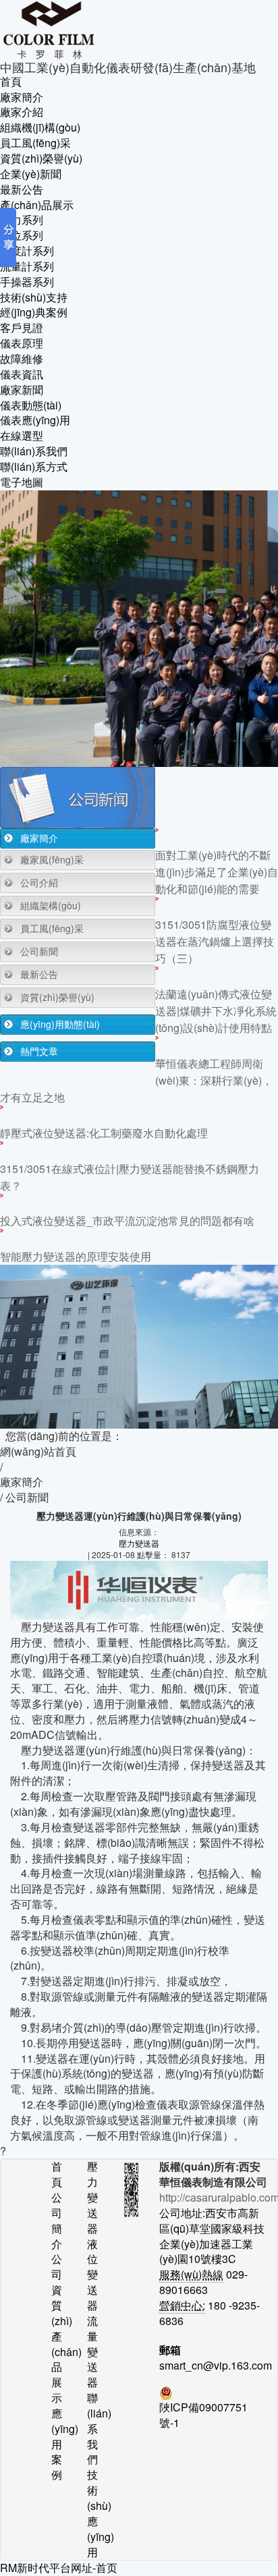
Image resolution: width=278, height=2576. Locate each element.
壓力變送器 (139, 1543)
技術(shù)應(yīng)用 (95, 2513)
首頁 (11, 82)
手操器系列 (27, 282)
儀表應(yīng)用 (35, 420)
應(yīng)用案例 (59, 2444)
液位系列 (22, 235)
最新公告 (22, 190)
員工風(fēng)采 (35, 143)
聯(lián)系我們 (34, 451)
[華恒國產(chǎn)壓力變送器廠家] (139, 30)
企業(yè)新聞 (31, 174)
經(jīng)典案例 (34, 312)
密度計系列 (27, 251)
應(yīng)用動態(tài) (60, 1024)
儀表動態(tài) (31, 405)
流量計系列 (27, 266)
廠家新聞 (22, 390)
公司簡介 (57, 2221)
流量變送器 (92, 2352)
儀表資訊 (22, 374)
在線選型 (22, 436)
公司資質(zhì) (59, 2290)
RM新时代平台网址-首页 (59, 2568)
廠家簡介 (22, 97)
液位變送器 (92, 2275)
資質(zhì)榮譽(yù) (41, 159)
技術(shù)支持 (34, 297)
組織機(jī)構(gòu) (40, 127)
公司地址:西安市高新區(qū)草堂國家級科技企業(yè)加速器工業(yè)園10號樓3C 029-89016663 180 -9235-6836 (213, 2259)
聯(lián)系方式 (34, 467)
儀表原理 (22, 343)
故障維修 (22, 359)
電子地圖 (22, 482)
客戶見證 (22, 328)
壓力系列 (22, 220)
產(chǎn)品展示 (37, 205)
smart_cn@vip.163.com (213, 2366)
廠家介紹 (22, 112)
